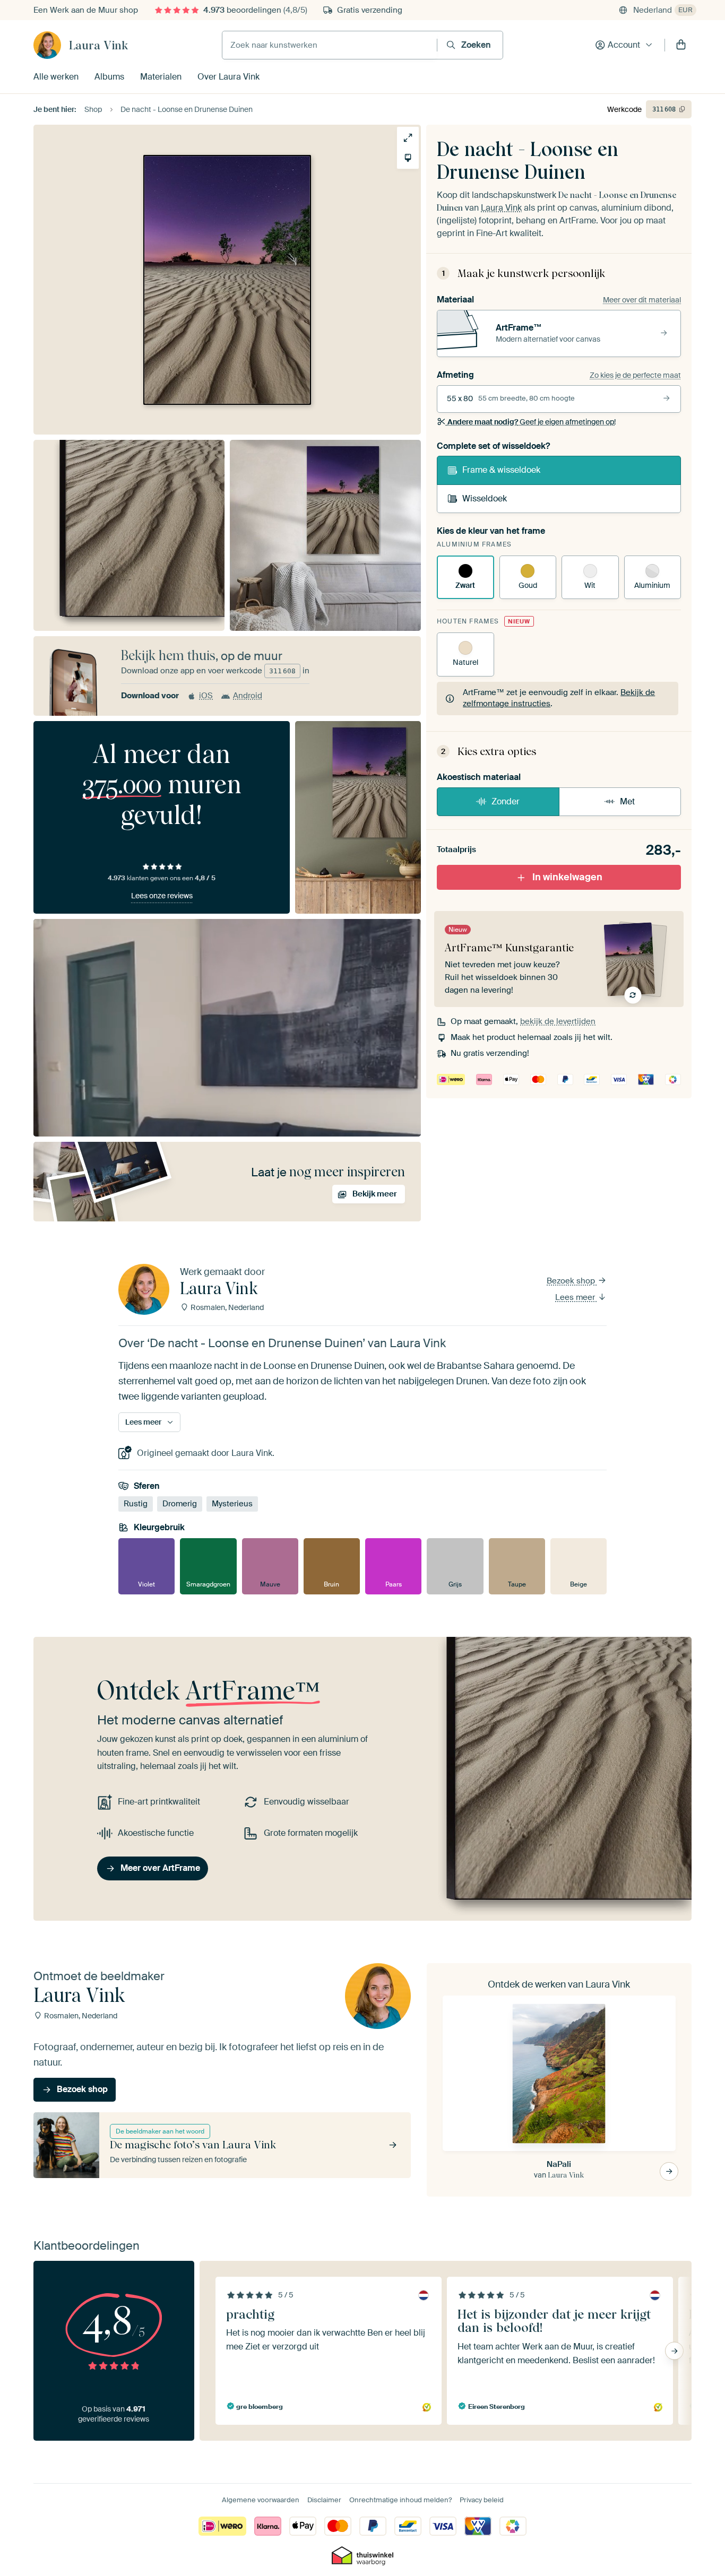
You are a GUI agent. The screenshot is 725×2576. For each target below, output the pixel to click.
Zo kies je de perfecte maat (635, 375)
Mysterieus (232, 1504)
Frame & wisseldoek (501, 470)
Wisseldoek (485, 498)
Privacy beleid (482, 2500)
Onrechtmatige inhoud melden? (400, 2500)
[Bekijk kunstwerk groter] (408, 138)
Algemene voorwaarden (261, 2500)
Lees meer (576, 1297)
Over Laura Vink (228, 77)
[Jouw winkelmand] (681, 45)
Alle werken (56, 77)
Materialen (161, 77)
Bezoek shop (572, 1281)
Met (627, 801)
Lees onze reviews (162, 896)
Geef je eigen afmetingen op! (532, 422)
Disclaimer (324, 2500)
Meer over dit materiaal (642, 300)
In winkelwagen (567, 877)
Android (248, 696)
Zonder (506, 801)
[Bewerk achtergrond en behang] (408, 158)
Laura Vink (98, 45)
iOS (206, 696)
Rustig (136, 1504)
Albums (109, 77)
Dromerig (180, 1504)
